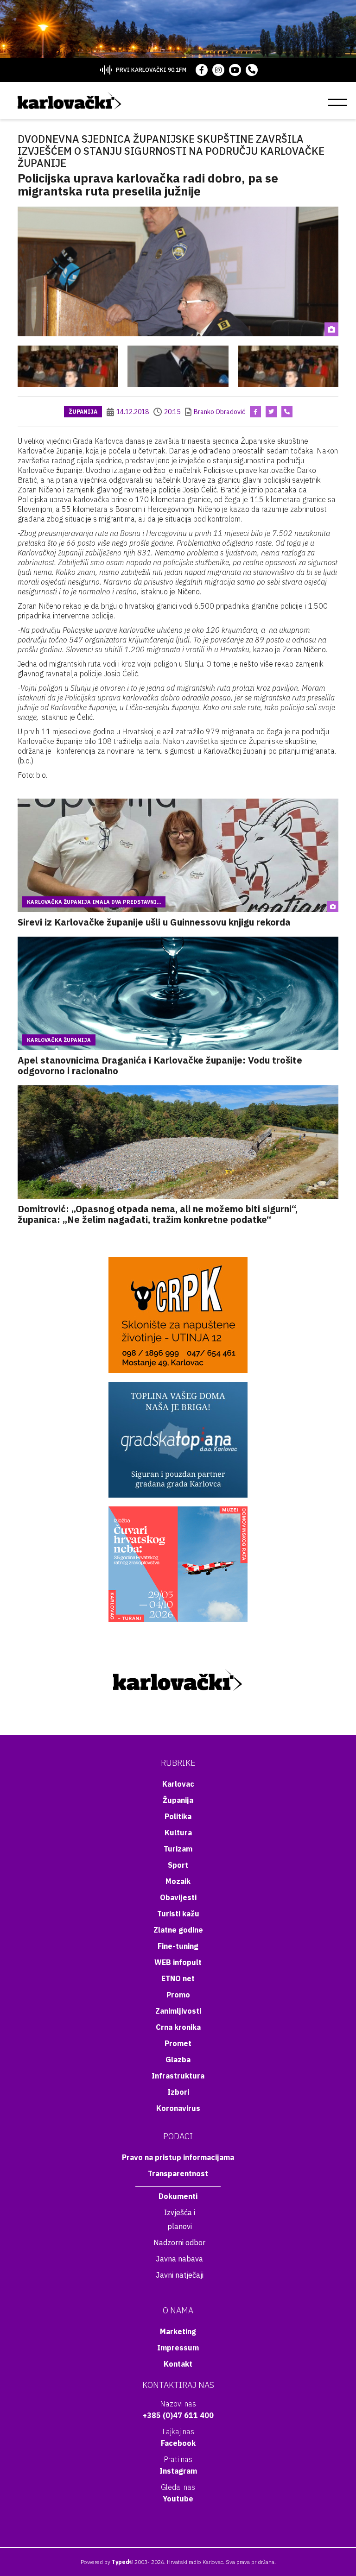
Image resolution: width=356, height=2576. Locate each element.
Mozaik (178, 1881)
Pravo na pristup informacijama (178, 2157)
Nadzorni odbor (179, 2242)
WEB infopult (178, 1962)
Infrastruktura (178, 2076)
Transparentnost (178, 2173)
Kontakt (178, 2364)
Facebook (178, 2443)
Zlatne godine (178, 1930)
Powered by (105, 2562)
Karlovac (178, 1784)
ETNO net (178, 1978)
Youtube (178, 2499)
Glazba (178, 2060)
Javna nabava (179, 2259)
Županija (83, 412)
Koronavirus (178, 2108)
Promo (178, 1995)
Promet (178, 2043)
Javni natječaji (180, 2275)
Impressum (178, 2348)
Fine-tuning (178, 1946)
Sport (178, 1865)
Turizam (178, 1849)
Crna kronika (178, 2027)
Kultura (178, 1833)
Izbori (178, 2092)
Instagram (178, 2471)
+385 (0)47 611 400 (178, 2415)
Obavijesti (178, 1897)
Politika (178, 1816)
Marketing (178, 2331)
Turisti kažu (178, 1914)
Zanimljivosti (178, 2011)
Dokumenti (178, 2196)
